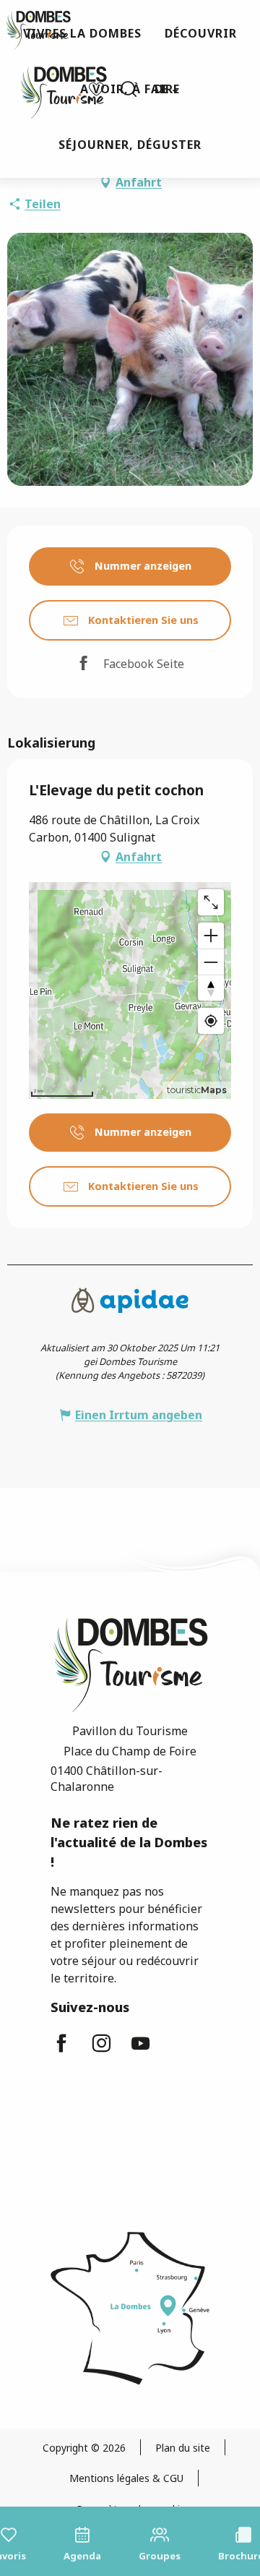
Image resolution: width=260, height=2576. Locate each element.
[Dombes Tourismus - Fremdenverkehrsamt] (56, 89)
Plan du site (183, 2448)
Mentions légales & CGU (126, 2478)
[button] (129, 89)
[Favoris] (98, 89)
